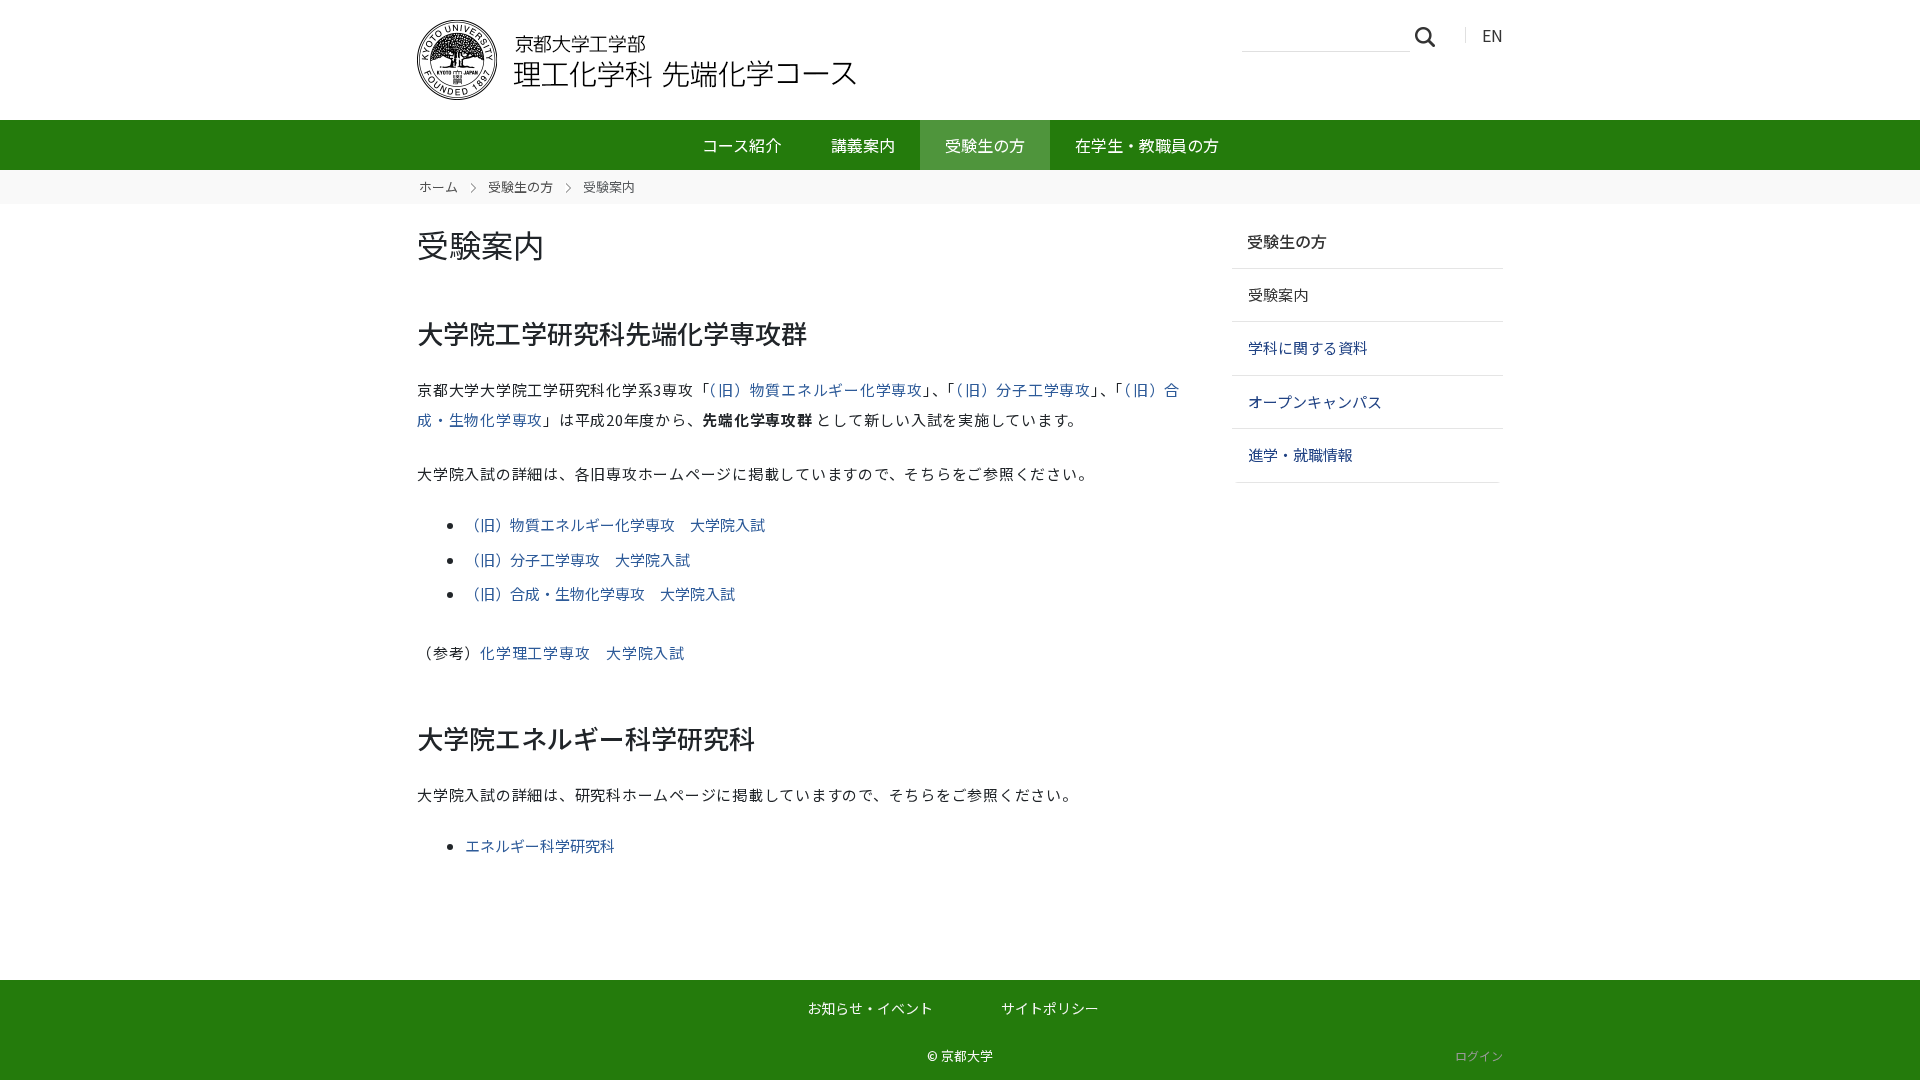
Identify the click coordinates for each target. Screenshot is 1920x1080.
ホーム (438, 186)
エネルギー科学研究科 (540, 845)
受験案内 (1278, 294)
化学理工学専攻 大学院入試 (582, 652)
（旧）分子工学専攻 (1023, 389)
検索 (1431, 36)
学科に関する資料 (1308, 347)
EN (1492, 35)
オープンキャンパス (1315, 401)
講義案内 (863, 145)
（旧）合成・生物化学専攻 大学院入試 (600, 593)
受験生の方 (985, 145)
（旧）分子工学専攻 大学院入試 (577, 559)
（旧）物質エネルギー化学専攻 (816, 389)
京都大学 (967, 1055)
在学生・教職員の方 (1147, 145)
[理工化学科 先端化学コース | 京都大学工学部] (737, 60)
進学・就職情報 (1300, 454)
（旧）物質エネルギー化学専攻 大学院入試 (615, 524)
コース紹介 (741, 145)
